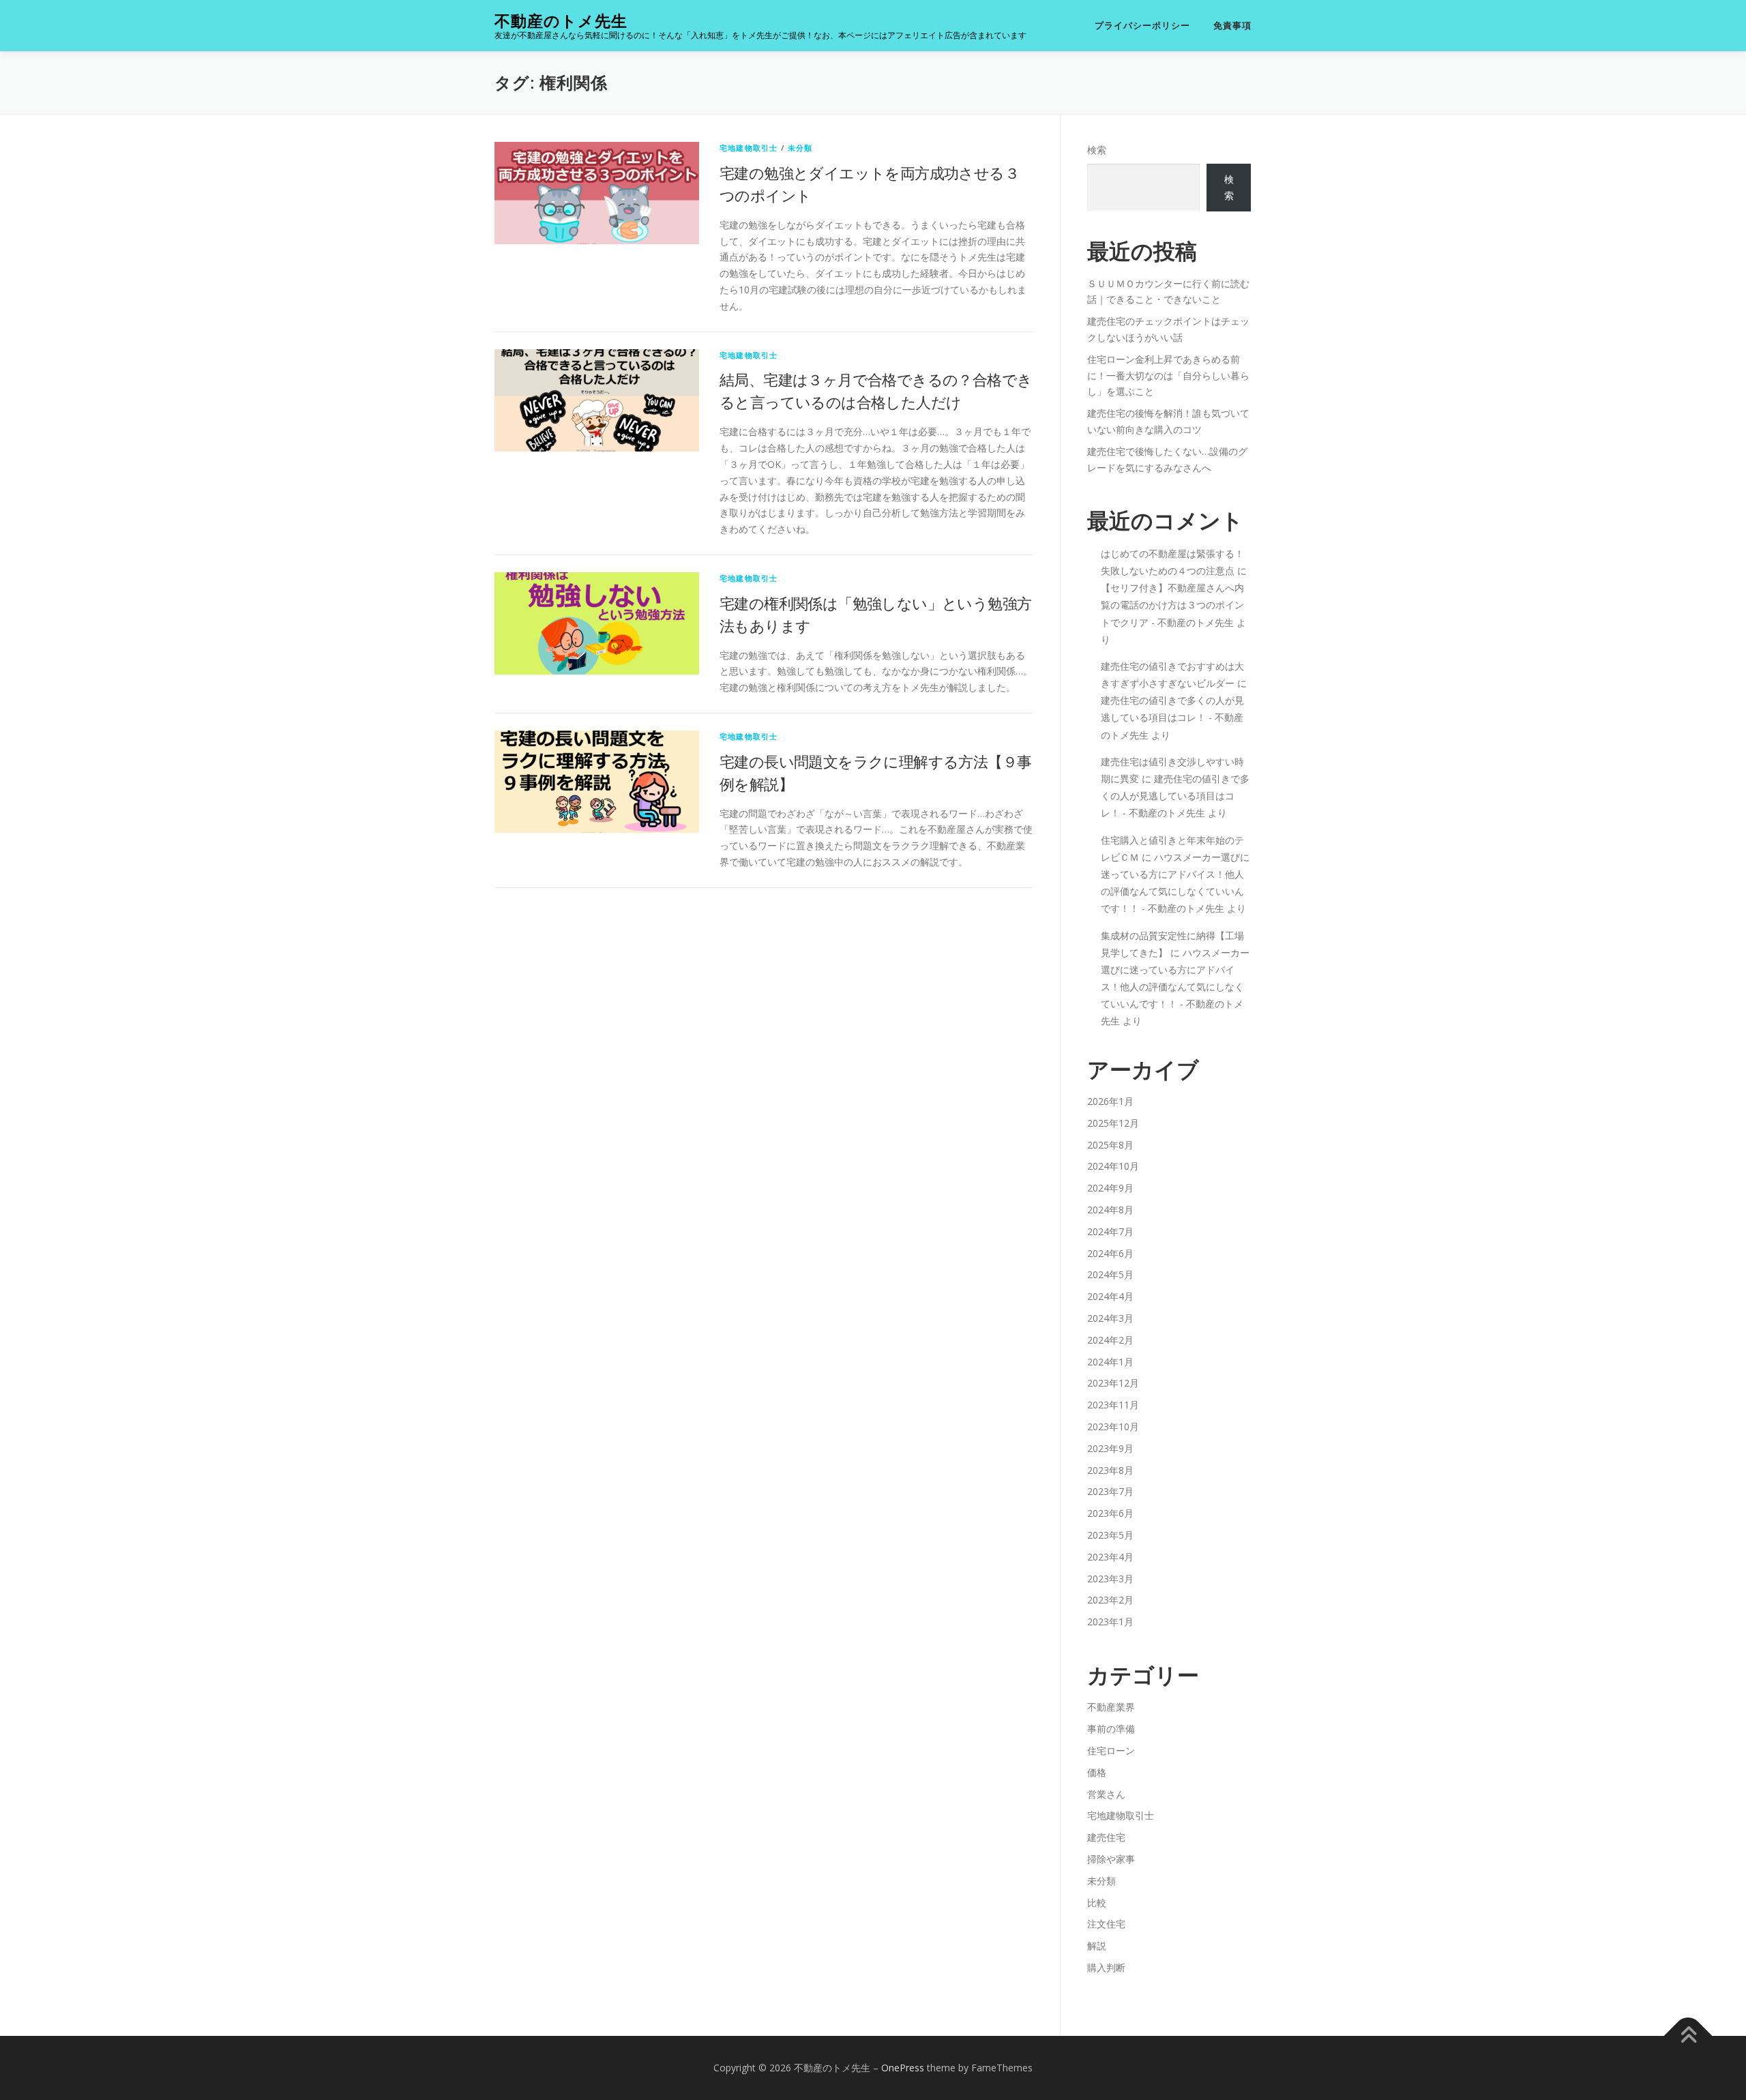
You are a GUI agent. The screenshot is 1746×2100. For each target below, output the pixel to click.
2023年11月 (1113, 1405)
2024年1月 (1110, 1362)
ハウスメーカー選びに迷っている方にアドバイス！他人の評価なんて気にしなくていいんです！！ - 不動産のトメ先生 (1175, 987)
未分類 (800, 148)
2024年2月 (1110, 1340)
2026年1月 (1110, 1101)
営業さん (1106, 1794)
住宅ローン (1111, 1750)
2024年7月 (1110, 1231)
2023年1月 (1110, 1622)
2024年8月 (1110, 1210)
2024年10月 (1113, 1166)
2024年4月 (1110, 1296)
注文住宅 (1106, 1924)
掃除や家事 (1111, 1859)
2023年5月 (1110, 1535)
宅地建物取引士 (749, 148)
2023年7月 (1110, 1491)
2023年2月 (1110, 1600)
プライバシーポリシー (1142, 26)
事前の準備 (1111, 1729)
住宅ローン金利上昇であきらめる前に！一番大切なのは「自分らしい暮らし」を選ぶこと (1168, 375)
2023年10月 (1113, 1426)
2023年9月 (1110, 1448)
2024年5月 (1110, 1274)
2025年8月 (1110, 1145)
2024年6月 (1110, 1253)
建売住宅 (1106, 1837)
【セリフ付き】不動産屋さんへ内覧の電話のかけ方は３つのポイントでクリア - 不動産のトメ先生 (1172, 605)
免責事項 (1232, 26)
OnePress (903, 2068)
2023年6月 (1110, 1513)
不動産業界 (1111, 1707)
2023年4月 (1110, 1557)
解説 (1097, 1946)
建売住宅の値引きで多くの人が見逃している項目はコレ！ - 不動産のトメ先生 (1172, 717)
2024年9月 (1110, 1188)
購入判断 (1106, 1967)
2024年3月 (1110, 1318)
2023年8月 (1110, 1470)
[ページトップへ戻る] (1688, 2036)
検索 (1097, 150)
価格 (1097, 1772)
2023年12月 (1113, 1383)
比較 (1097, 1903)
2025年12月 (1113, 1123)
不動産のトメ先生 (561, 21)
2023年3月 (1110, 1579)
